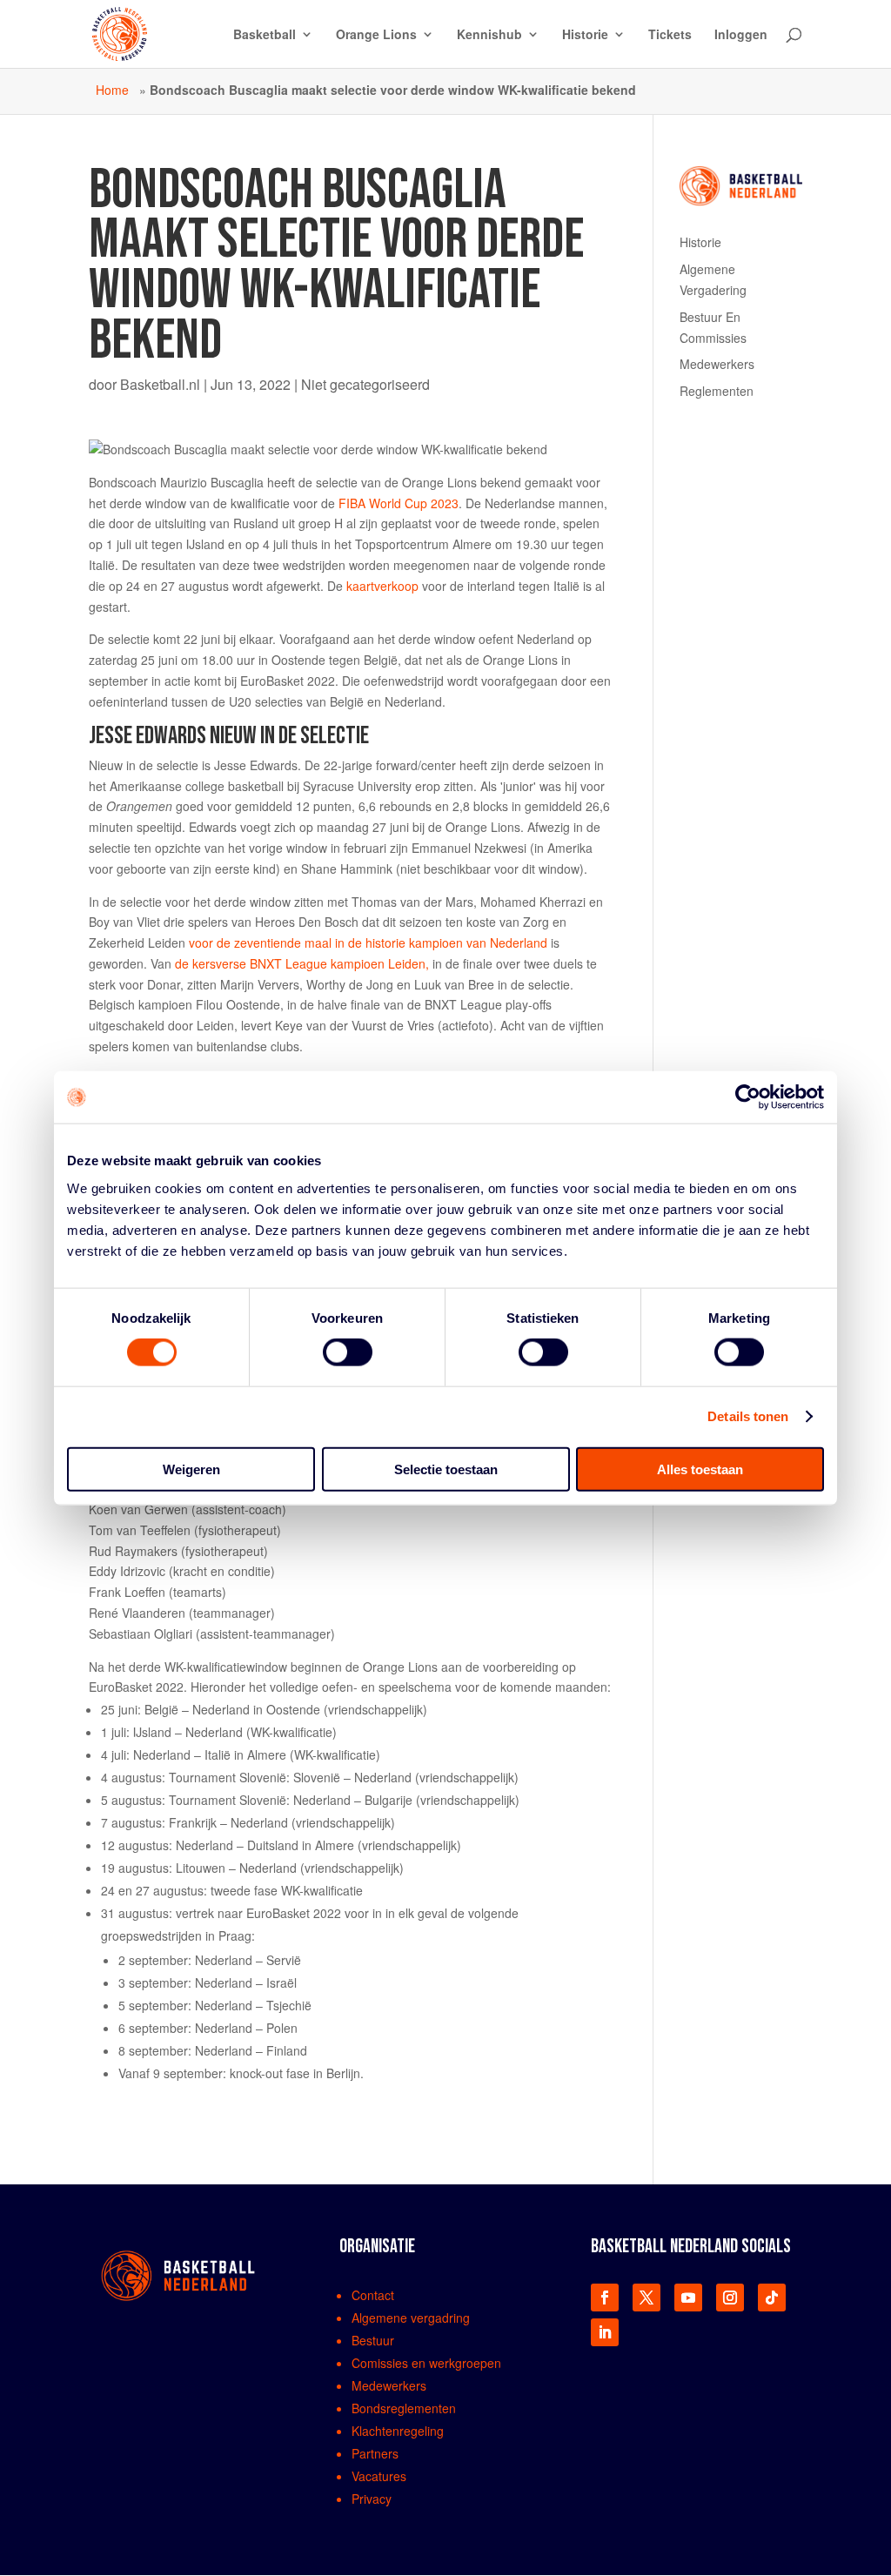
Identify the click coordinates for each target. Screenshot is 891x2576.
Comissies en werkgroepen (426, 2363)
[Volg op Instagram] (730, 2298)
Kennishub (489, 35)
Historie (585, 35)
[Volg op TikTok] (772, 2298)
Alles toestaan (700, 1469)
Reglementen (717, 391)
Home (112, 90)
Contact (373, 2295)
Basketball (265, 35)
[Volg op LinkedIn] (605, 2332)
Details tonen (748, 1416)
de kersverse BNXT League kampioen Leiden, (302, 963)
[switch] (348, 1352)
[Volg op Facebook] (605, 2298)
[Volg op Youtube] (688, 2298)
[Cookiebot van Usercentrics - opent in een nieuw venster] (748, 1097)
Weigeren (191, 1469)
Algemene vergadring (411, 2318)
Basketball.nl (160, 384)
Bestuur (373, 2340)
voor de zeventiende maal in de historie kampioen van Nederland (368, 943)
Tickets (670, 35)
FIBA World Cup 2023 (399, 503)
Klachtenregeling (398, 2431)
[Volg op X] (646, 2298)
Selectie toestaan (446, 1469)
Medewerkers (717, 364)
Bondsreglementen (404, 2408)
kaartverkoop (382, 586)
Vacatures (379, 2476)
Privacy (372, 2499)
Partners (375, 2453)
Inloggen (741, 35)
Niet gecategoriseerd (365, 384)
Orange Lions (376, 35)
